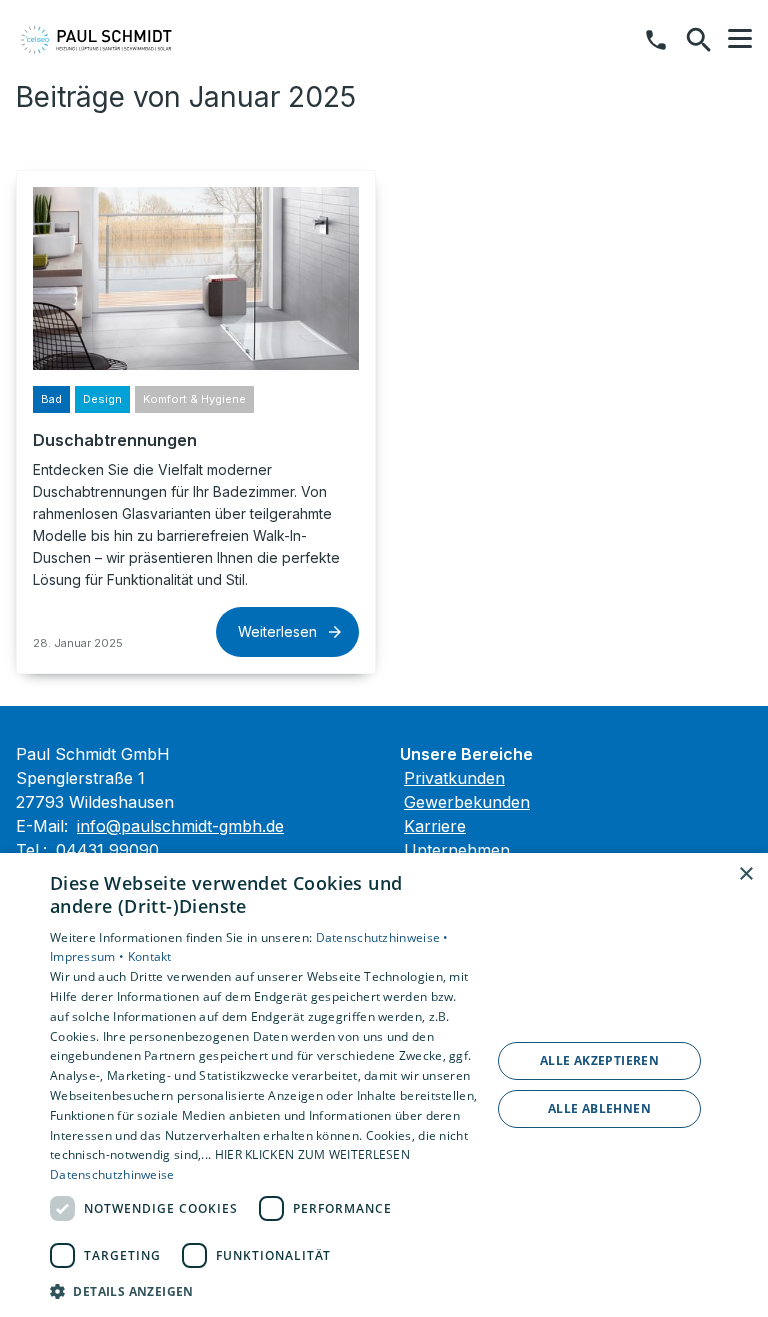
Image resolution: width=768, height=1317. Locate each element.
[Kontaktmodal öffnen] (656, 40)
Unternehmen (457, 850)
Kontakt (150, 956)
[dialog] (384, 1085)
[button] (740, 39)
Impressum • (89, 956)
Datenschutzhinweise (112, 1174)
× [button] (745, 874)
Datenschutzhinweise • (382, 937)
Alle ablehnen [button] (599, 1108)
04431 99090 (107, 850)
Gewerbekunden (467, 802)
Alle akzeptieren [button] (599, 1060)
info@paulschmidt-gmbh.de (180, 826)
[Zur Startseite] (119, 40)
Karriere (435, 826)
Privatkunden (454, 778)
